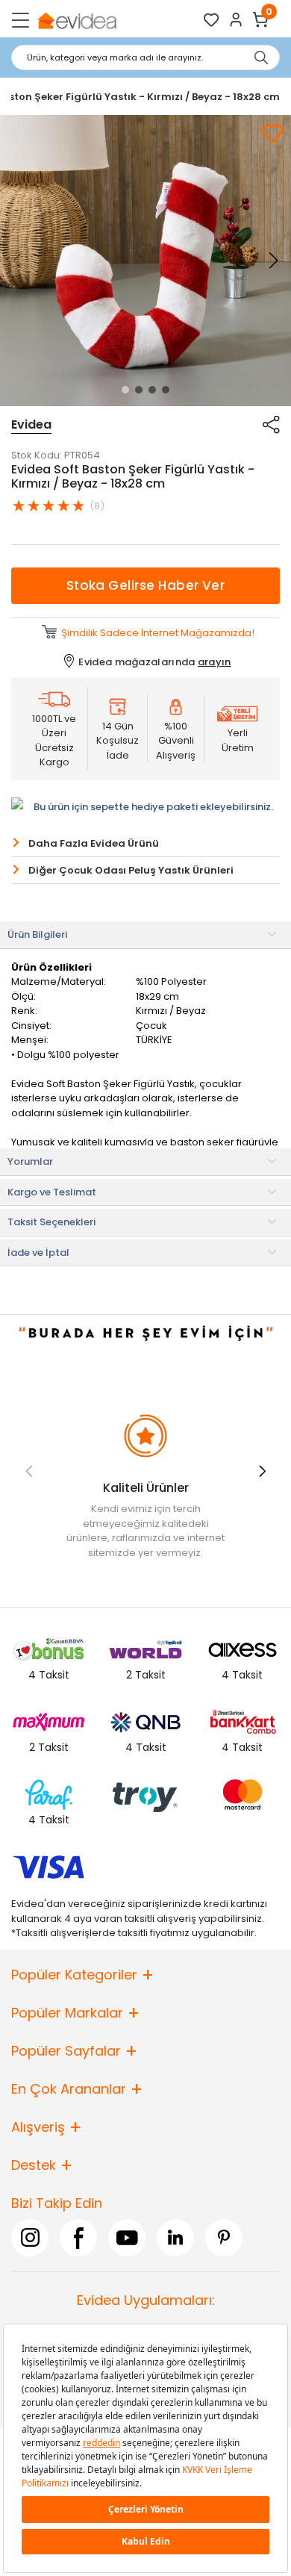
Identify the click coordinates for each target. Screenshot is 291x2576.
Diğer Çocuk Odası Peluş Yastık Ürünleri (131, 870)
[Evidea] (76, 20)
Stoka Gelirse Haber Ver (146, 585)
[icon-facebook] (78, 2238)
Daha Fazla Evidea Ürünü (94, 843)
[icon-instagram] (30, 2238)
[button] (125, 390)
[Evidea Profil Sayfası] (236, 20)
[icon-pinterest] (224, 2238)
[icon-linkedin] (175, 2238)
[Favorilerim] (212, 20)
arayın (215, 662)
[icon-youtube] (127, 2238)
